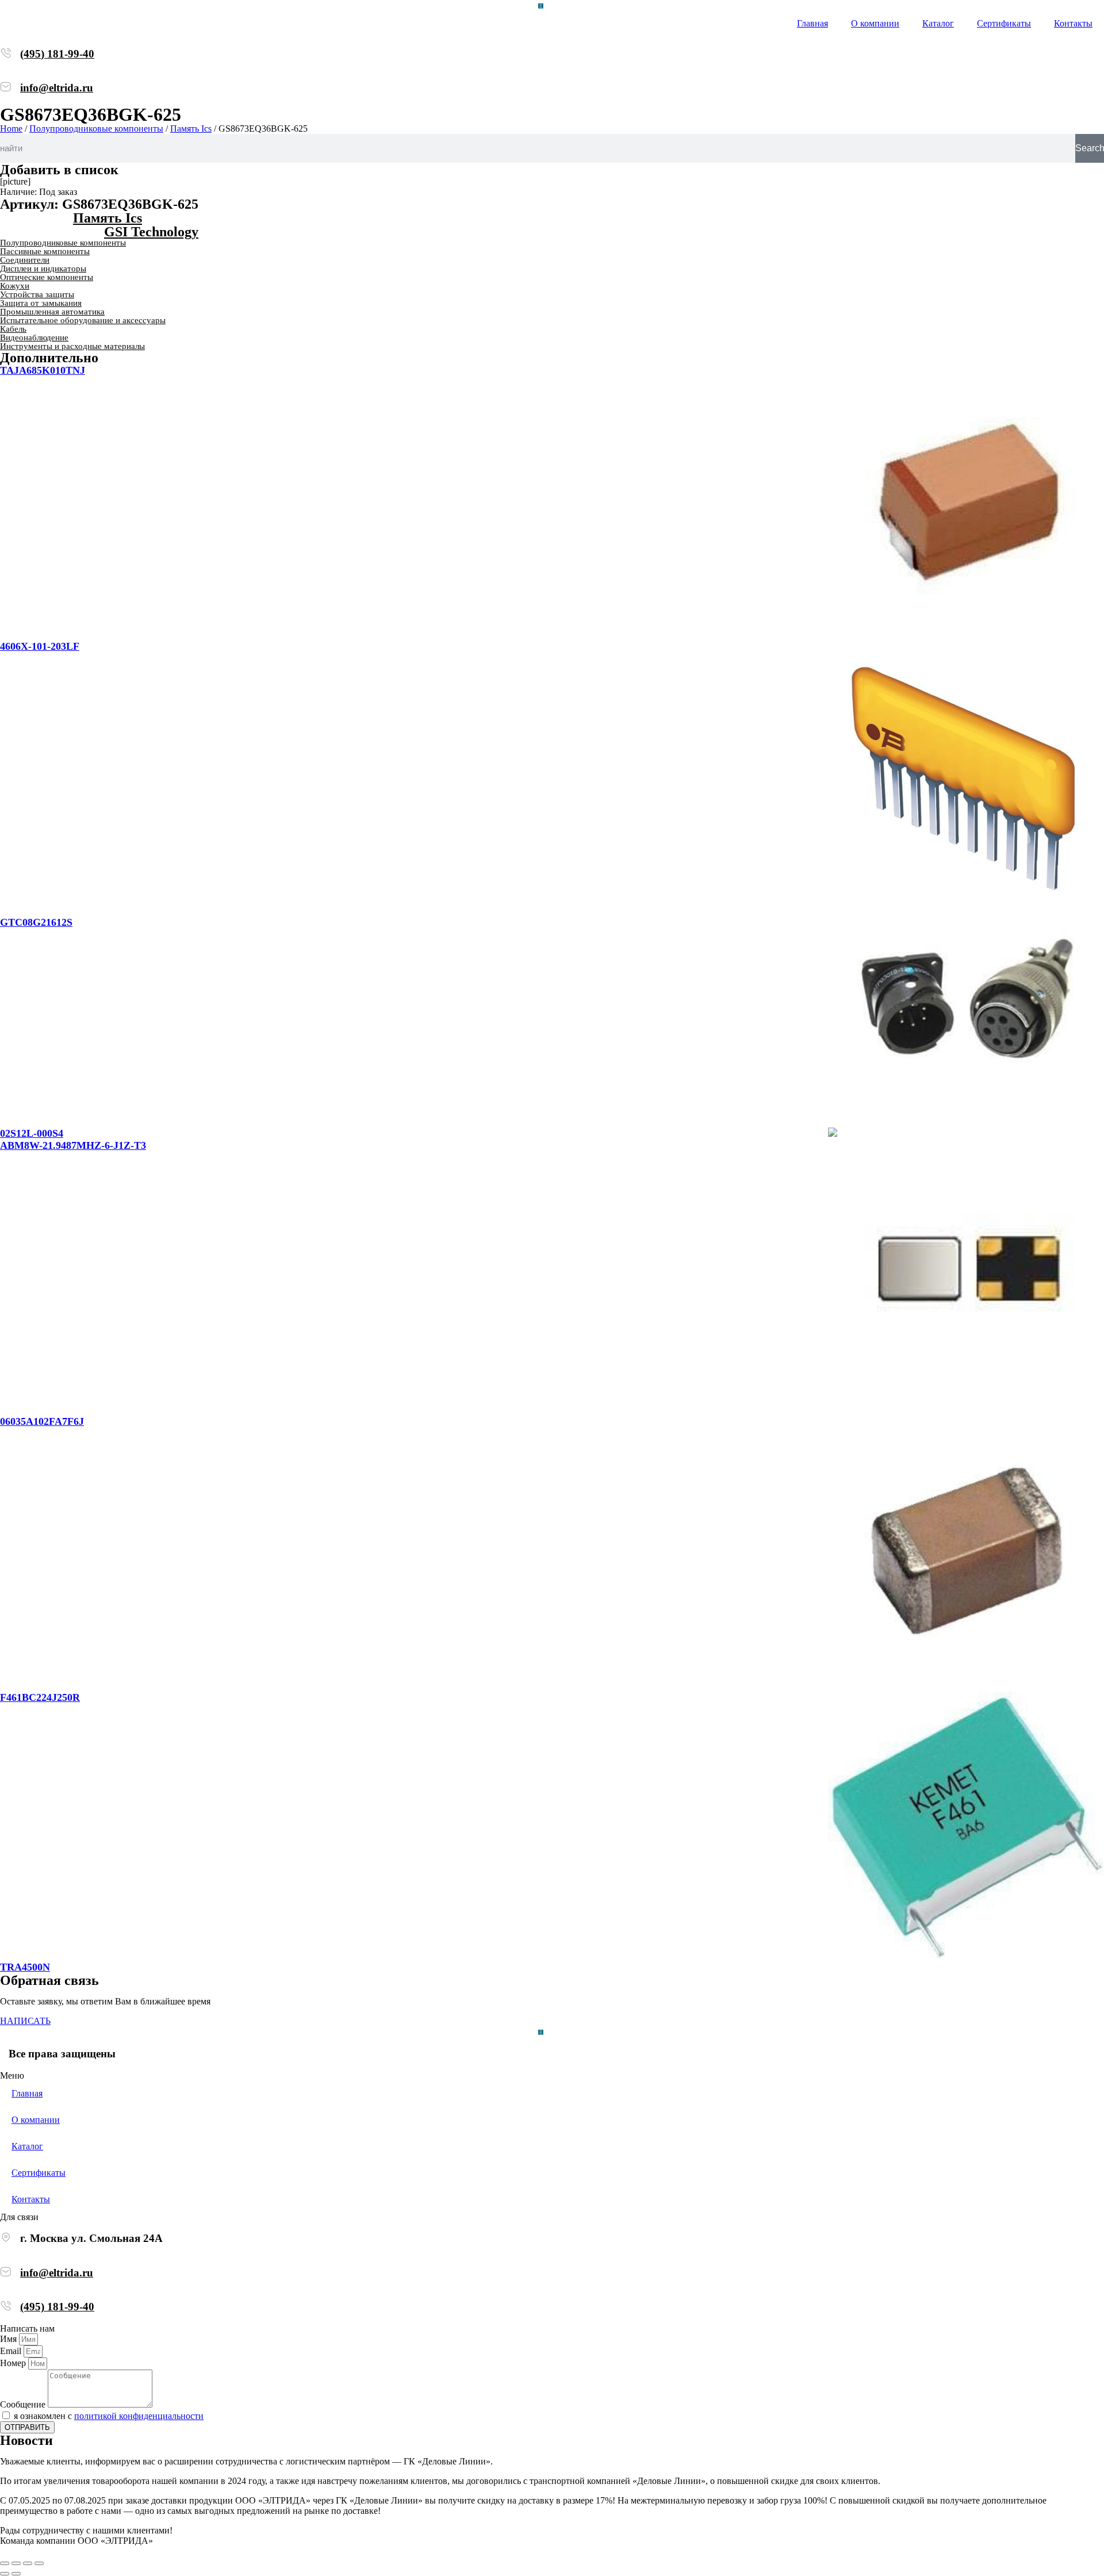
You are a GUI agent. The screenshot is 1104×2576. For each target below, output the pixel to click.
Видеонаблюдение (34, 338)
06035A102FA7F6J (42, 1421)
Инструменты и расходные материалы (72, 346)
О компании (875, 23)
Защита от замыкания (41, 303)
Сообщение (24, 2404)
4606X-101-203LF (40, 646)
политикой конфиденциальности (139, 2416)
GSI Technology (151, 232)
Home (11, 129)
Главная (812, 23)
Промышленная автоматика (52, 312)
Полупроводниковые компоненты (96, 129)
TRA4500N (25, 1967)
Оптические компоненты (47, 277)
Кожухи (15, 286)
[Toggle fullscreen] (28, 2563)
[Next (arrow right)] (16, 2574)
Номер (14, 2363)
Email (12, 2351)
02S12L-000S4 (32, 1133)
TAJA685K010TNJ (43, 370)
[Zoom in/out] (39, 2563)
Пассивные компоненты (45, 251)
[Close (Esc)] (5, 2563)
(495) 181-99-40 (57, 54)
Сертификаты (1004, 23)
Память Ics (191, 129)
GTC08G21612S (36, 922)
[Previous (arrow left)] (5, 2574)
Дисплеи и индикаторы (43, 269)
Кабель (13, 329)
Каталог (938, 23)
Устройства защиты (37, 294)
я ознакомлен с (109, 2416)
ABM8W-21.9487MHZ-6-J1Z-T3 (73, 1145)
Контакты (1073, 23)
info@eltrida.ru (57, 88)
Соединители (25, 260)
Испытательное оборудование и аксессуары (83, 320)
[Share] (16, 2563)
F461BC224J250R (40, 1697)
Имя (9, 2339)
